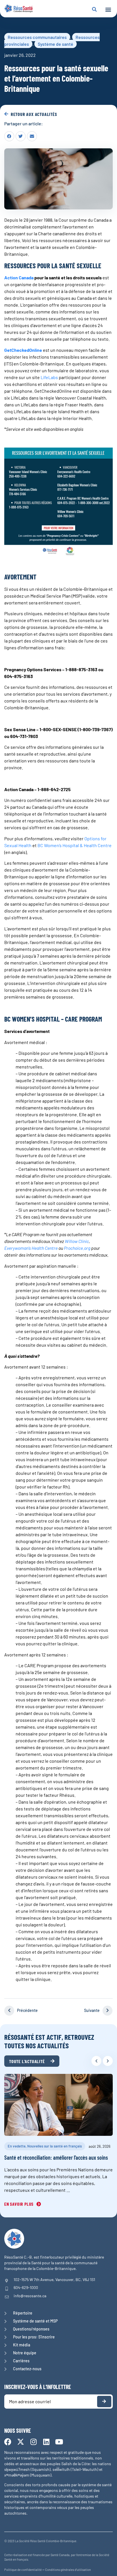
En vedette (17, 2146)
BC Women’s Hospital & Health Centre (74, 845)
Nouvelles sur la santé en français (55, 2146)
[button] (108, 10)
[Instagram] (33, 2442)
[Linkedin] (46, 2442)
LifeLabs (49, 377)
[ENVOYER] (104, 2402)
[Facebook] (8, 2442)
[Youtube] (59, 2442)
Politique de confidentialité (23, 2570)
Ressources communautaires (37, 37)
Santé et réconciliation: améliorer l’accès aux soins (56, 2157)
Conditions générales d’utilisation (68, 2570)
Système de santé (56, 44)
